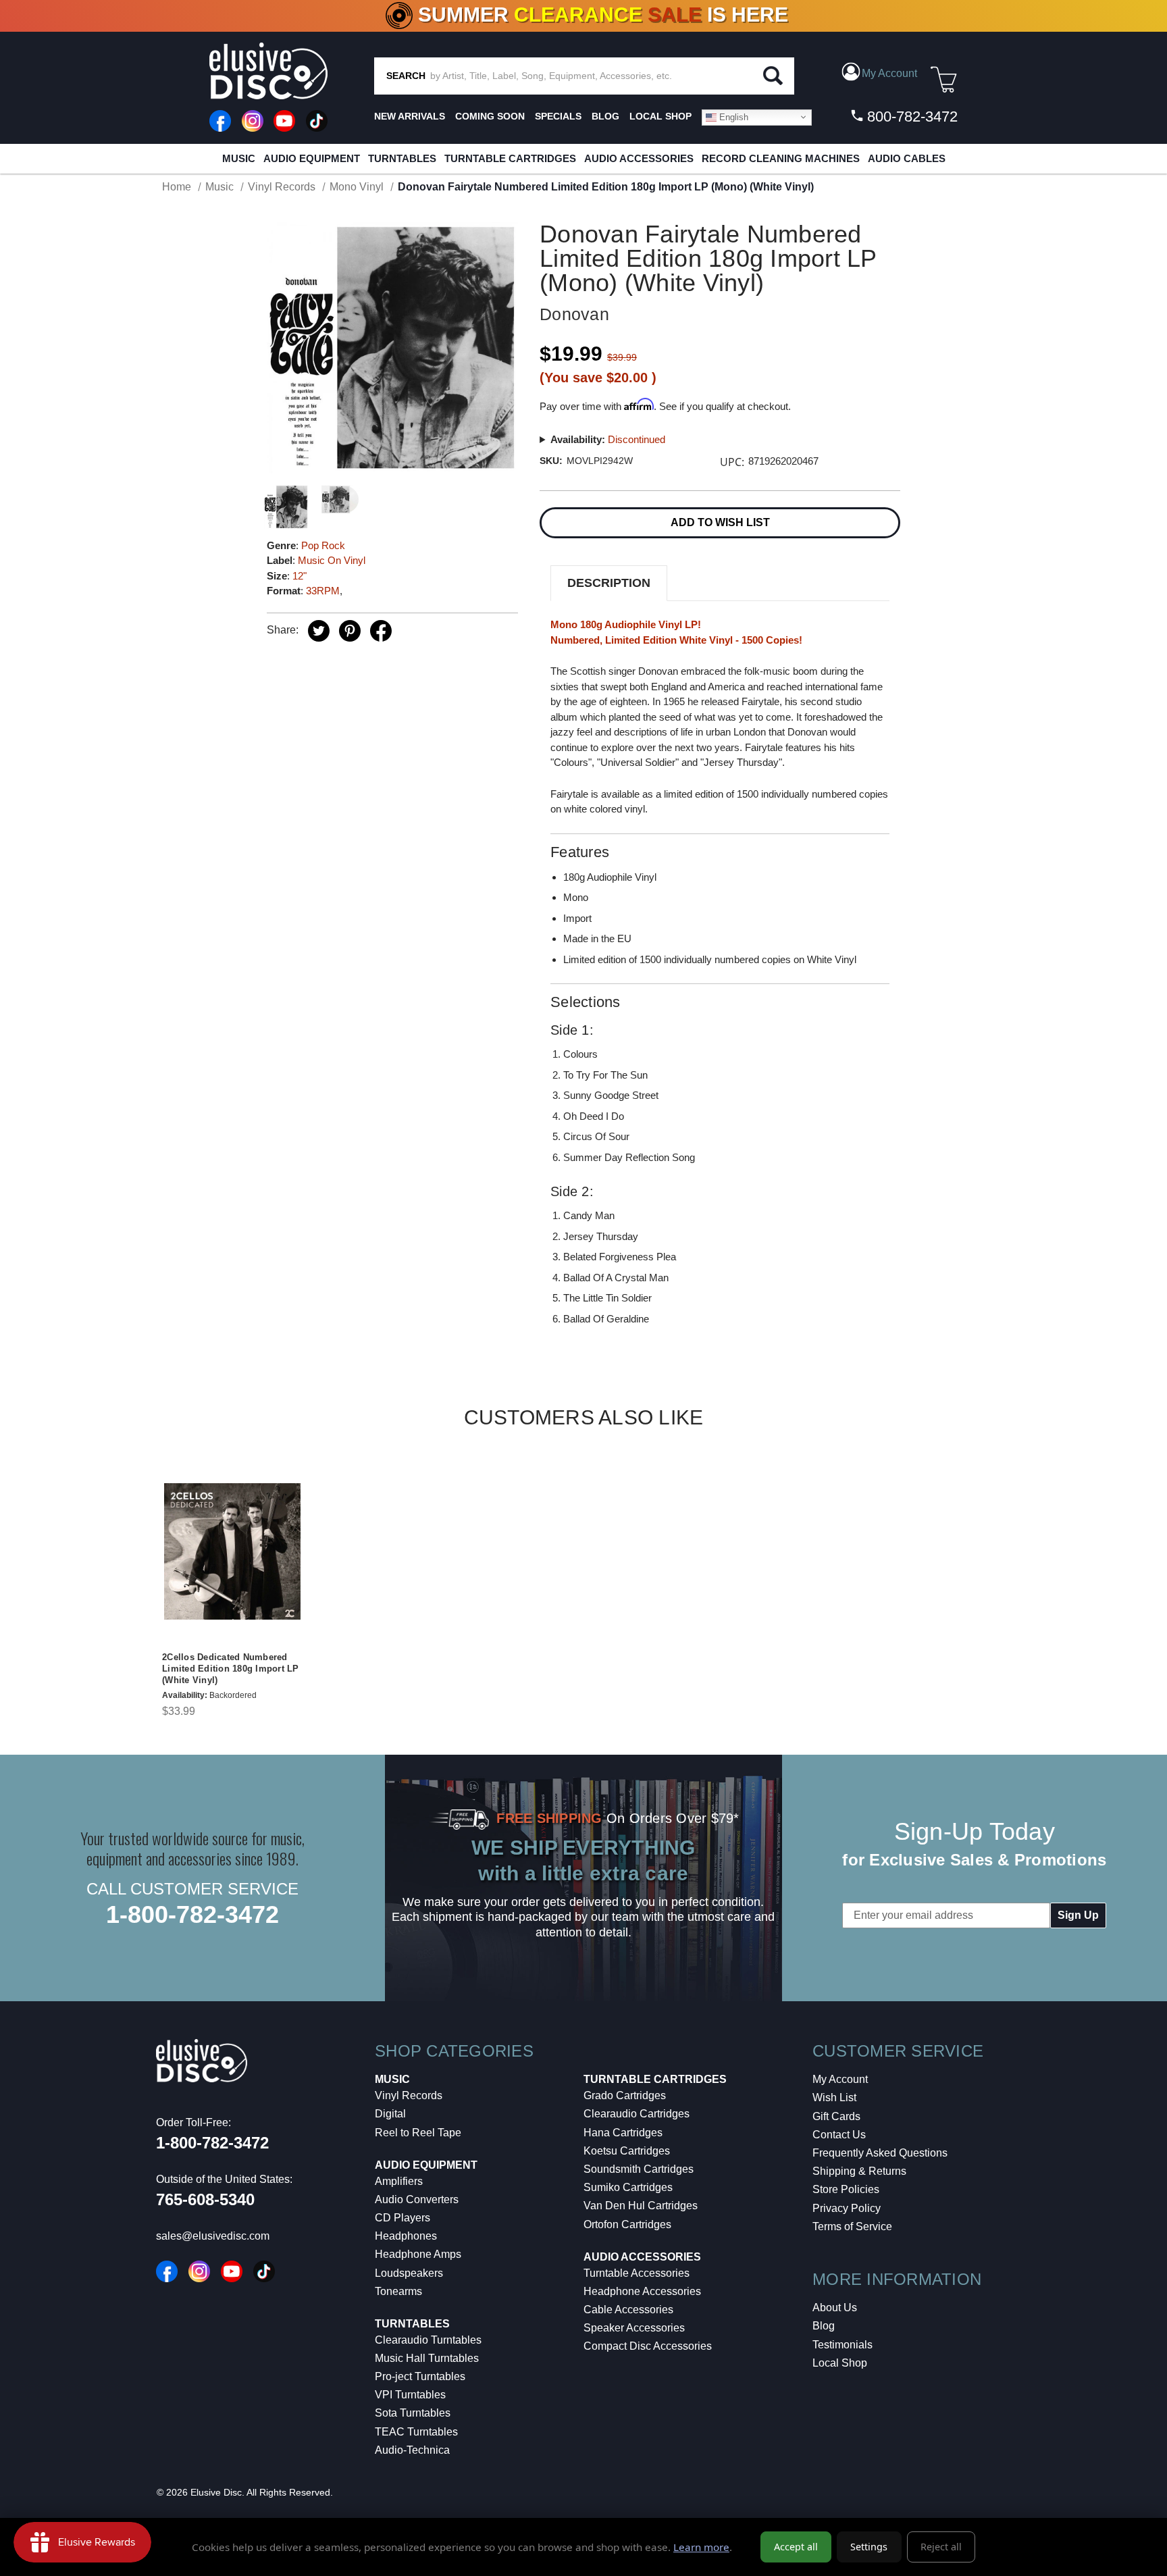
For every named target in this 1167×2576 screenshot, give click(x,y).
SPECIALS (558, 116)
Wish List (834, 2097)
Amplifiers (399, 2181)
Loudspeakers (409, 2273)
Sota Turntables (413, 2413)
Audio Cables (907, 158)
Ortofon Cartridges (627, 2224)
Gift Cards (836, 2116)
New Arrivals (410, 116)
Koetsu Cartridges (627, 2151)
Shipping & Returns (859, 2171)
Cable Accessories (628, 2310)
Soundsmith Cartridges (639, 2169)
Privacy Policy (847, 2208)
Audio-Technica (412, 2450)
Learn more (701, 2547)
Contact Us (839, 2135)
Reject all (941, 2547)
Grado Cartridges (625, 2095)
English (732, 117)
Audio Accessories (639, 158)
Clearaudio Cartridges (637, 2114)
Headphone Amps (418, 2254)
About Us (835, 2308)
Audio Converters (417, 2199)
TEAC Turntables (416, 2432)
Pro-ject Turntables (420, 2376)
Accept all (796, 2547)
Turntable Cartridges (510, 158)
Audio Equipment (312, 158)
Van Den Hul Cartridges (641, 2206)
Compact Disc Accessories (648, 2346)
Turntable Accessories (637, 2273)
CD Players (403, 2218)
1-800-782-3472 (192, 1914)
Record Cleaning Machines (781, 158)
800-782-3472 (910, 117)
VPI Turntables (410, 2395)
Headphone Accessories (642, 2291)
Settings (869, 2547)
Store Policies (846, 2189)
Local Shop (840, 2363)
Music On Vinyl (332, 560)
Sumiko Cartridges (628, 2187)
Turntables (402, 158)
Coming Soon (490, 116)
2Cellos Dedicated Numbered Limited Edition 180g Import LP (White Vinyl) (231, 1669)
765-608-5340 (205, 2199)
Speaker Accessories (634, 2328)
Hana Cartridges (623, 2133)
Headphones (406, 2236)
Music (239, 158)
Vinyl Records (409, 2095)
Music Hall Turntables (427, 2358)
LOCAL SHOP (660, 116)
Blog (824, 2326)
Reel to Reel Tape (418, 2133)
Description (609, 583)
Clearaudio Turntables (428, 2340)
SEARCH (406, 76)
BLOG (605, 116)
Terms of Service (852, 2226)
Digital (390, 2114)
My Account (840, 2079)
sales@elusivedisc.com (213, 2236)
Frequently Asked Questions (880, 2153)
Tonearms (398, 2291)
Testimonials (842, 2345)
